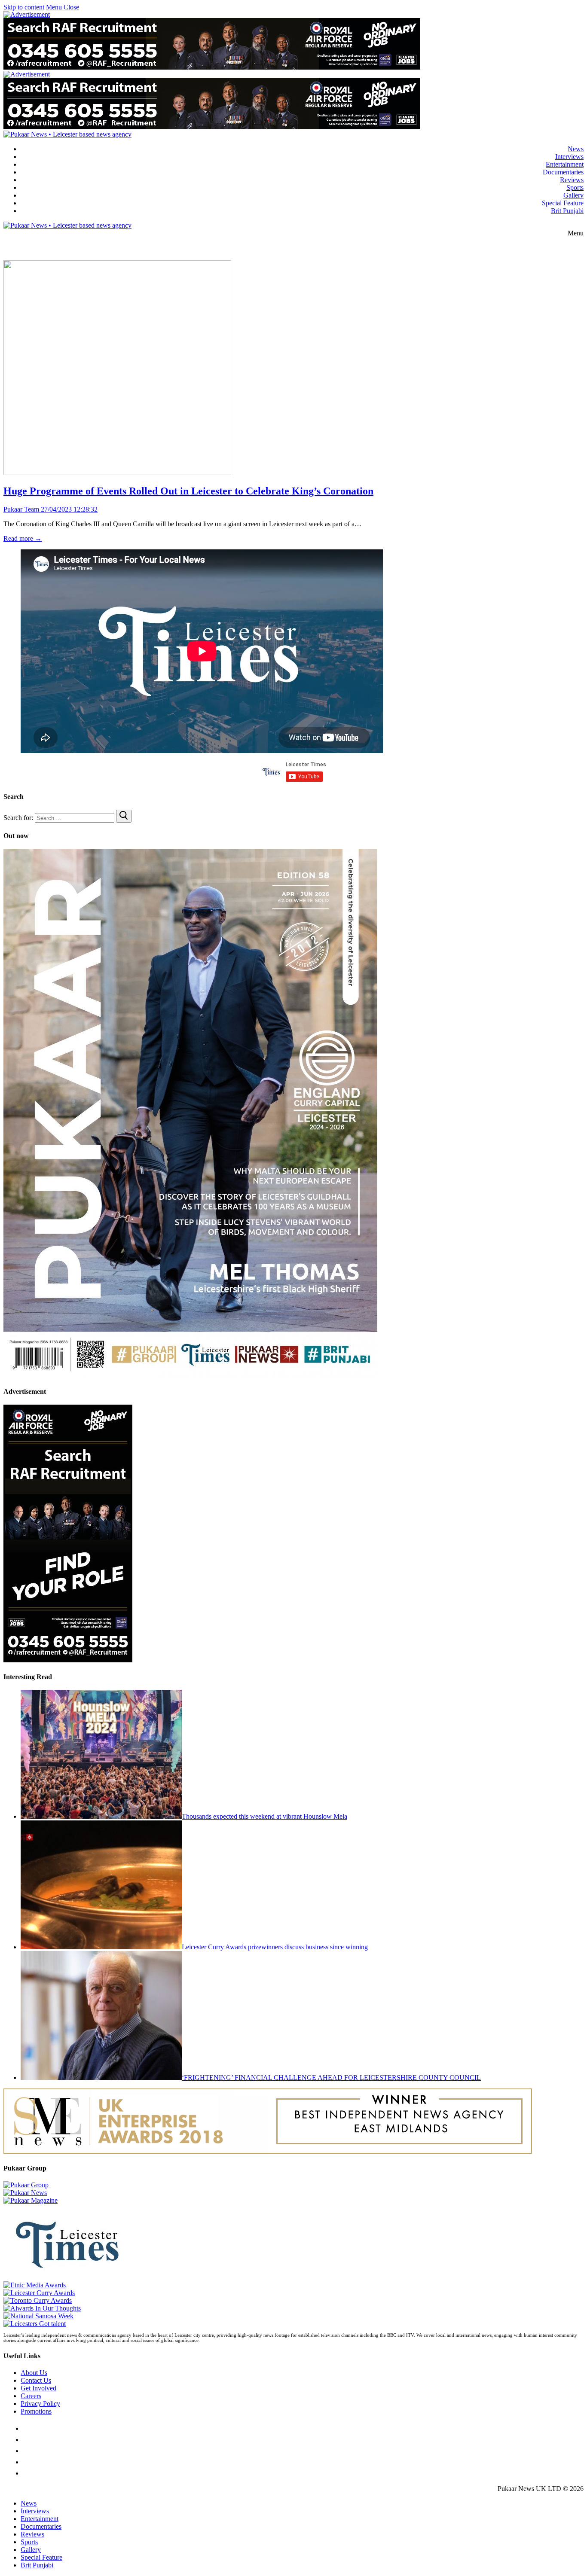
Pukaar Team (21, 509)
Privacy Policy (40, 2404)
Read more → (23, 538)
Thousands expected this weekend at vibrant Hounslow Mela (264, 1816)
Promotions (36, 2411)
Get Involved (38, 2388)
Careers (31, 2396)
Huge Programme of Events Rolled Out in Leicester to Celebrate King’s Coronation (188, 491)
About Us (34, 2373)
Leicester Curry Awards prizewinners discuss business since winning (275, 1947)
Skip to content (24, 7)
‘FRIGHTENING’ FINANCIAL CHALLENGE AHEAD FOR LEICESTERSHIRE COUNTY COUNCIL (331, 2078)
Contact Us (36, 2380)
